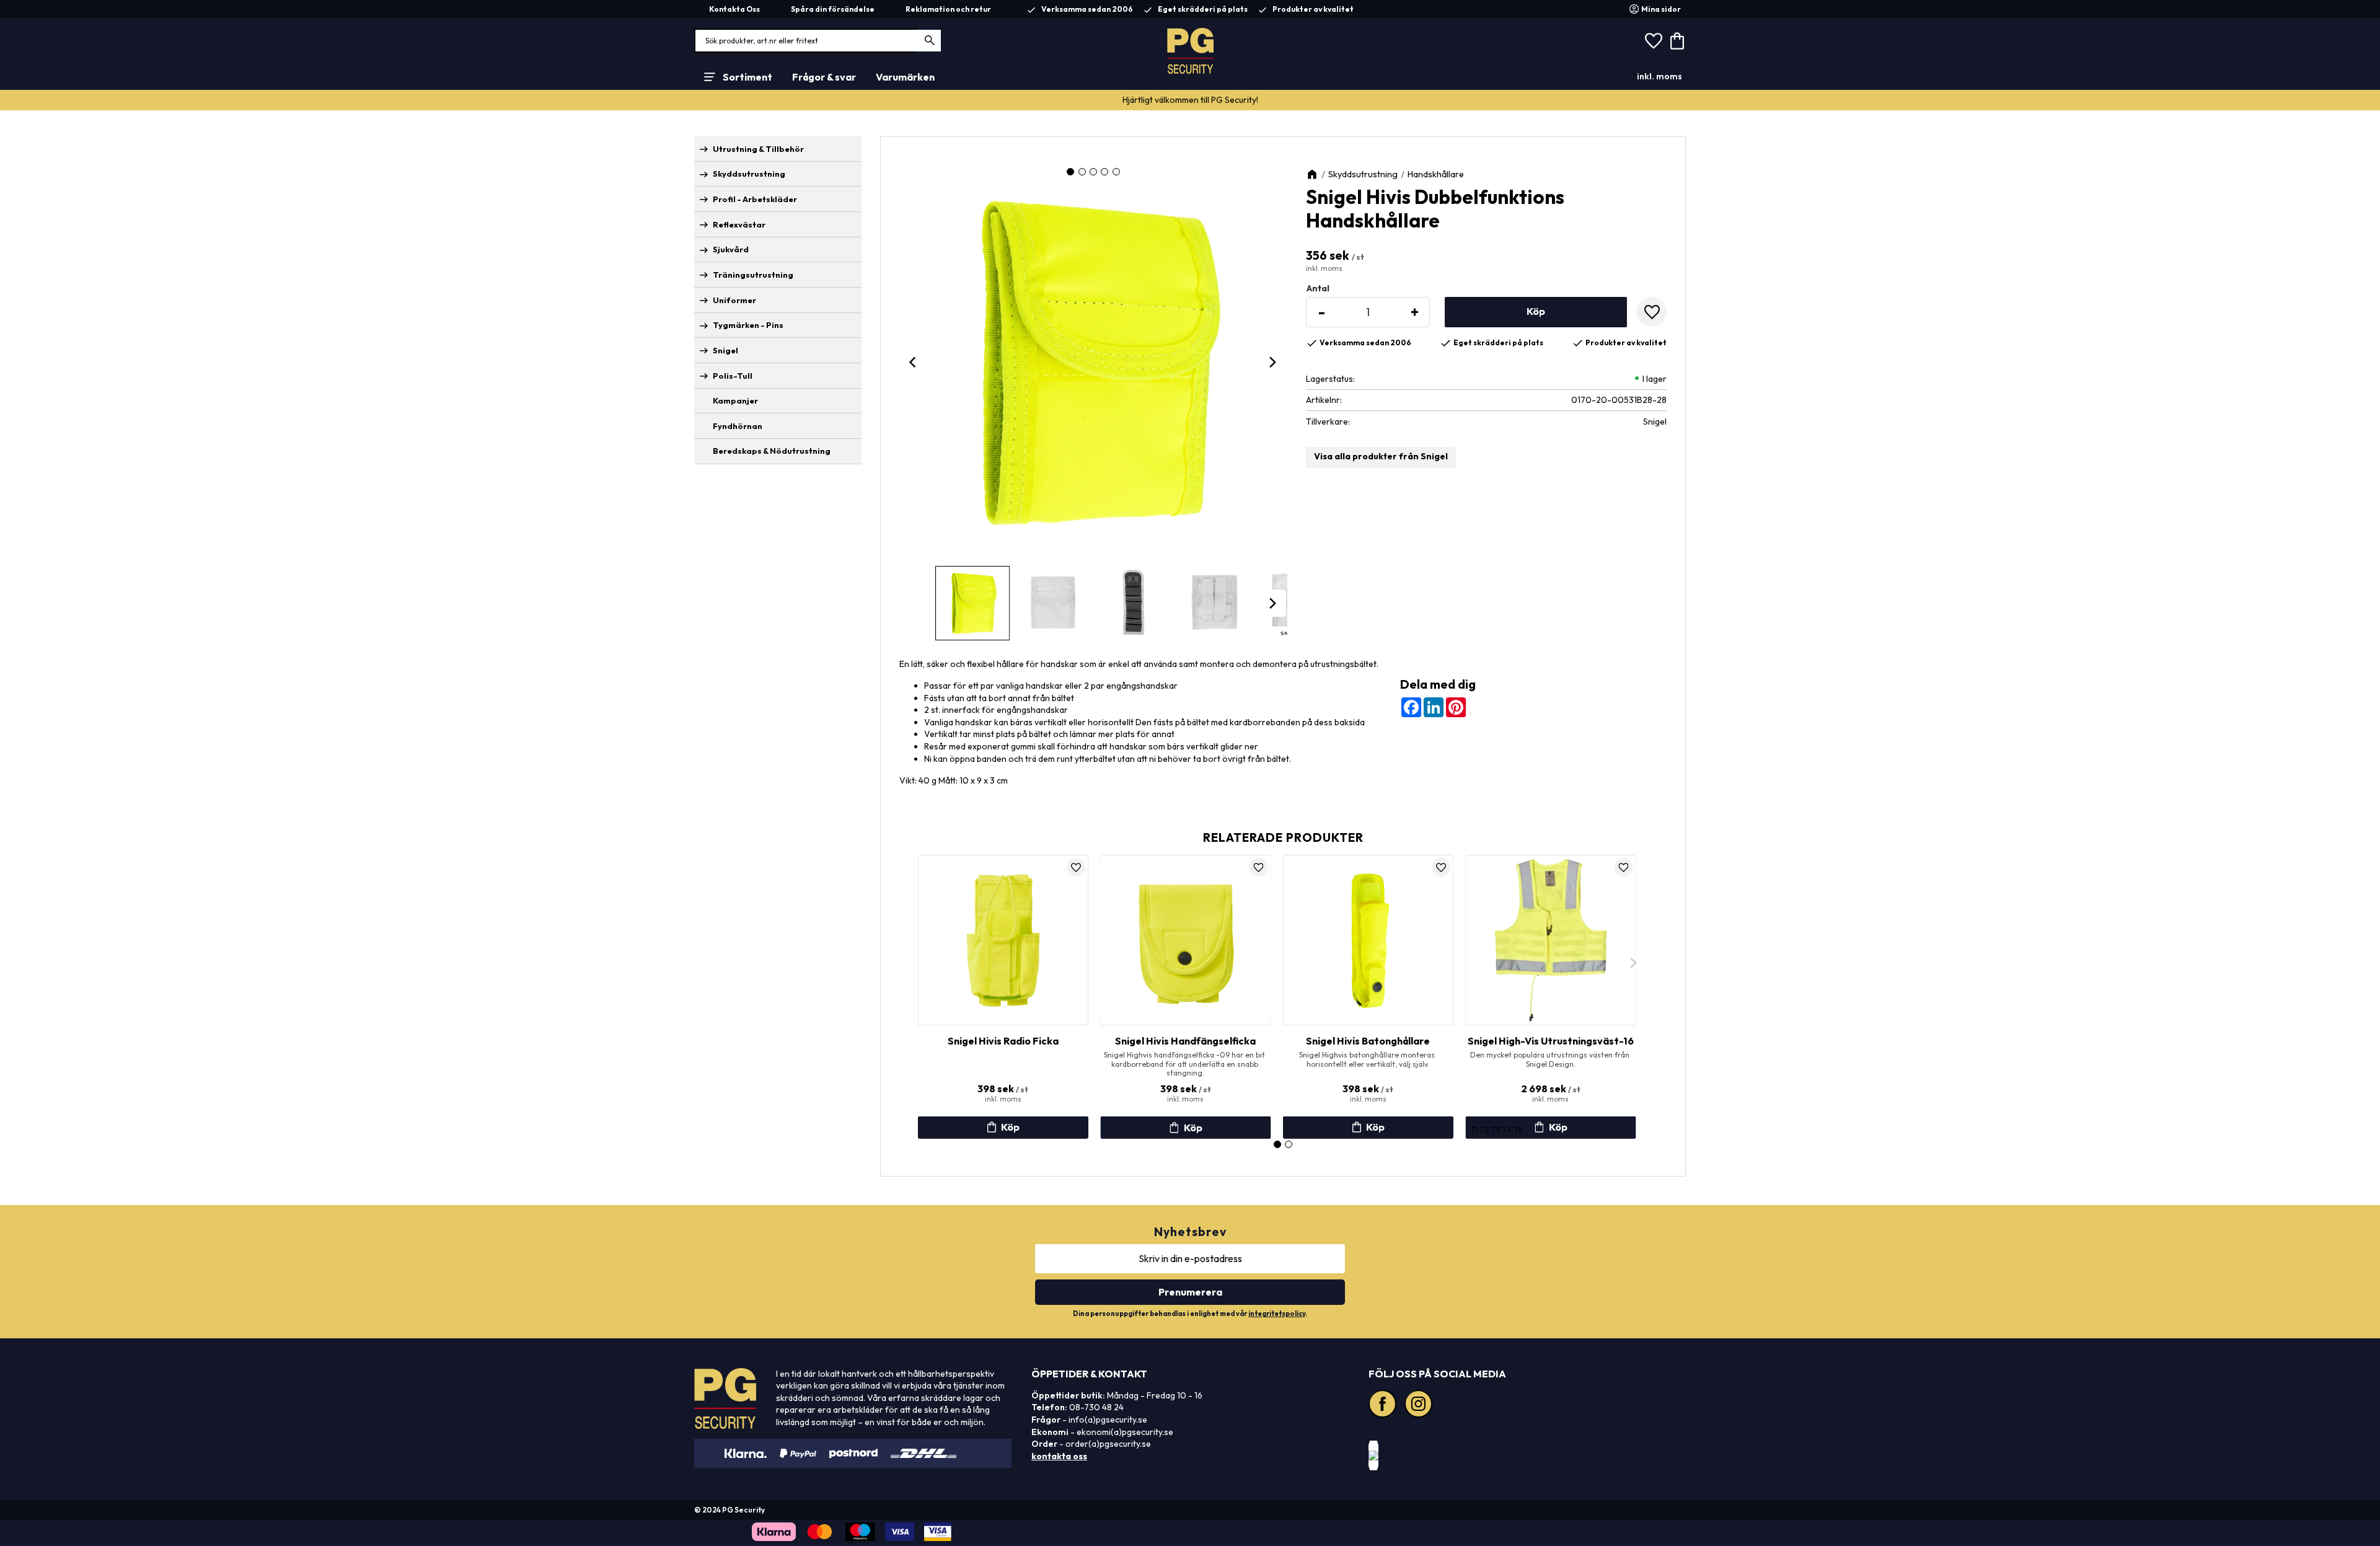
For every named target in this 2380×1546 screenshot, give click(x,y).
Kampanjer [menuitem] (735, 400)
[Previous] (914, 362)
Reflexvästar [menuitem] (739, 224)
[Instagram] (1420, 1405)
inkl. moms (1659, 76)
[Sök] (930, 41)
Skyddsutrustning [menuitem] (749, 174)
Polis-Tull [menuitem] (733, 376)
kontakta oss (1059, 1456)
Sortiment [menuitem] (747, 77)
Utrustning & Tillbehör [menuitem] (758, 149)
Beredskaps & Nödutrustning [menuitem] (772, 451)
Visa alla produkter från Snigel (1381, 456)
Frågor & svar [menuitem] (824, 77)
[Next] (1272, 362)
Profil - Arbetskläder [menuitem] (755, 199)
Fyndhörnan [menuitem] (738, 426)
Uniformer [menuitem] (734, 300)
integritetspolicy (1277, 1314)
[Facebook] (1384, 1405)
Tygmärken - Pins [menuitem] (748, 325)
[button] (1654, 41)
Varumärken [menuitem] (905, 77)
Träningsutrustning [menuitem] (753, 275)
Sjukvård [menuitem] (731, 249)
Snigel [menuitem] (725, 350)
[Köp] (1536, 312)
